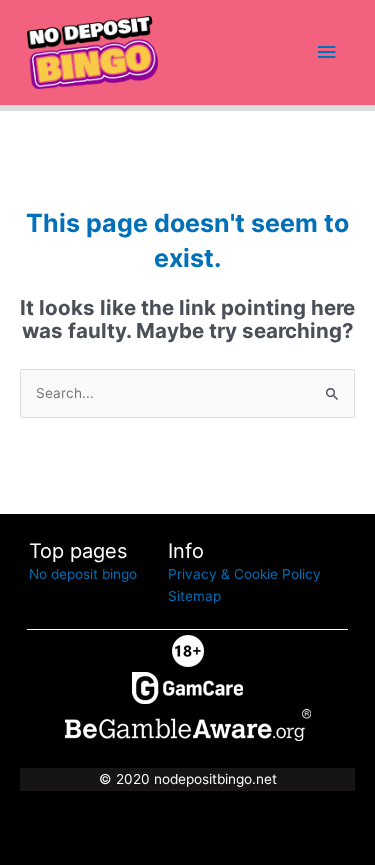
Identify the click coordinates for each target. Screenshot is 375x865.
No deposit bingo (83, 574)
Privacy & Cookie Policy (244, 574)
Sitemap (194, 596)
